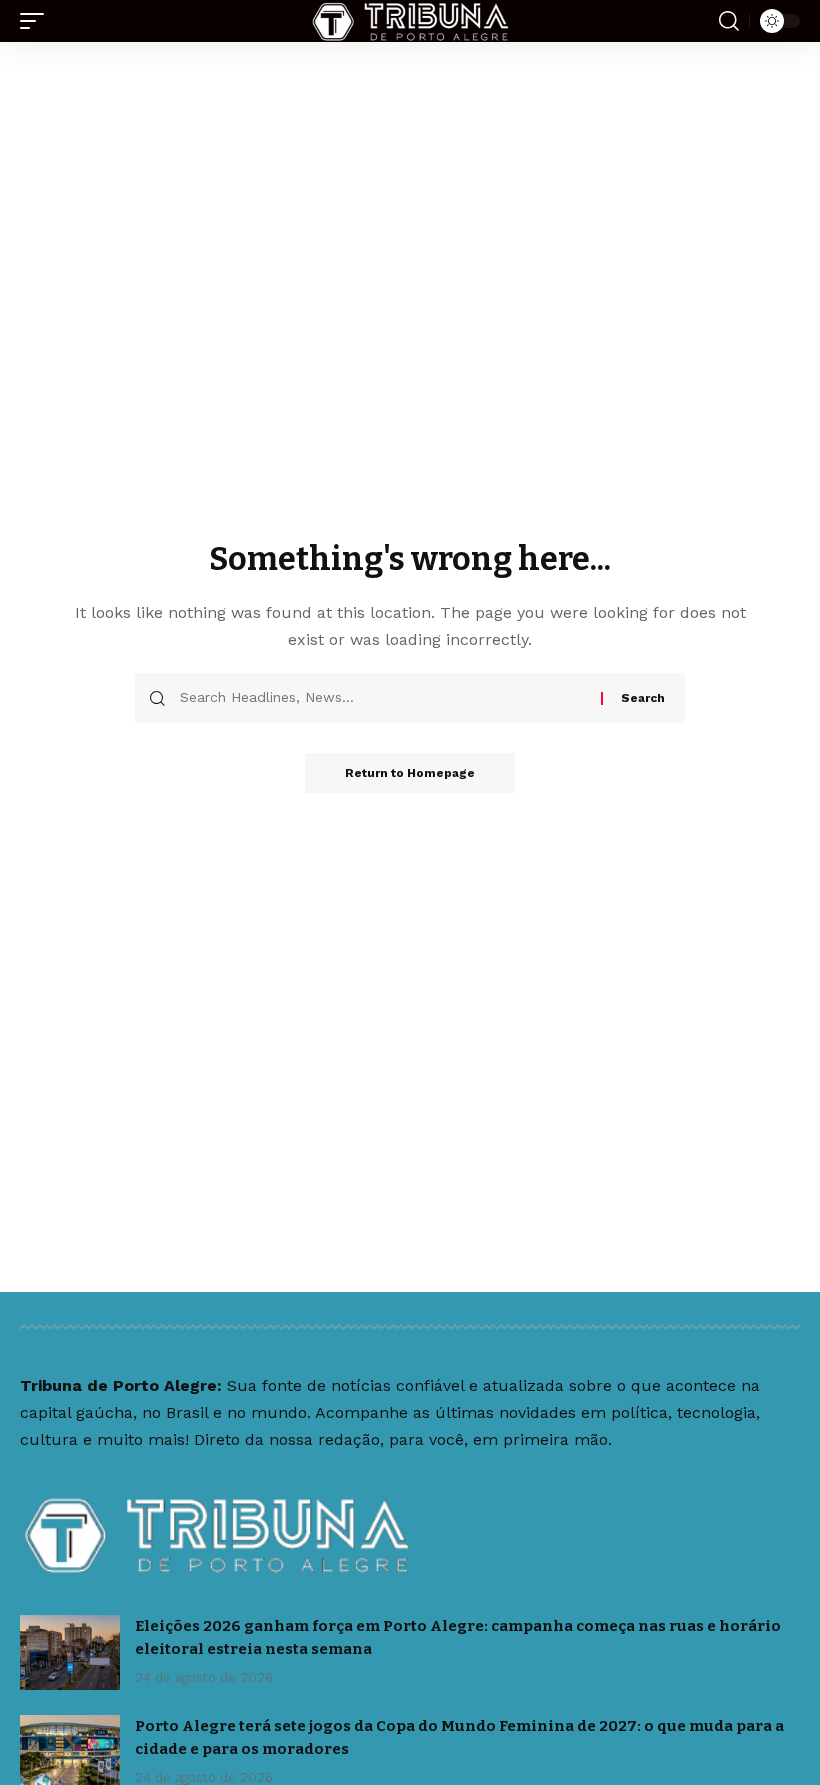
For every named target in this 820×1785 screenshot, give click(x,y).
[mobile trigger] (37, 21)
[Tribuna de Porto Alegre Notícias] (410, 21)
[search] (729, 21)
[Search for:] (383, 698)
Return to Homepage (410, 773)
